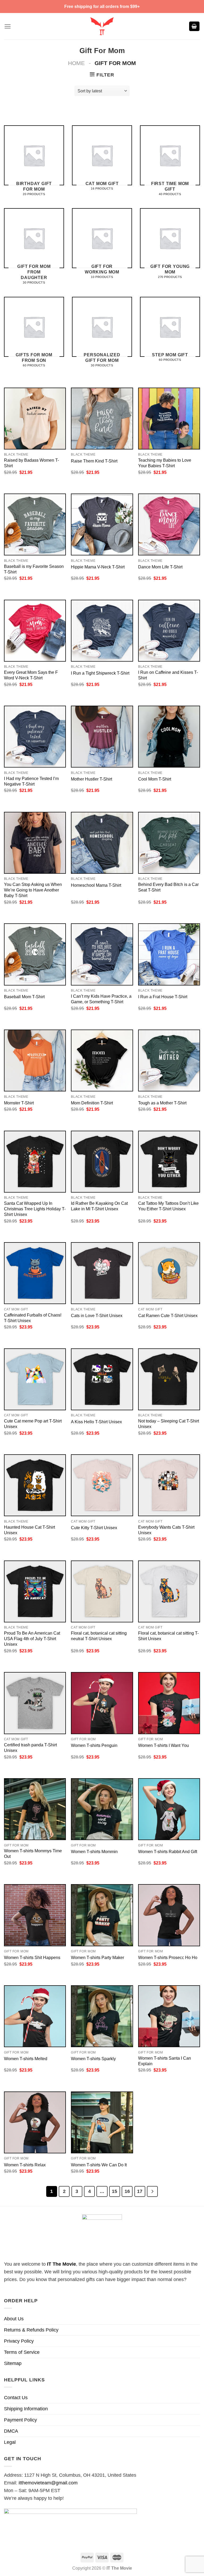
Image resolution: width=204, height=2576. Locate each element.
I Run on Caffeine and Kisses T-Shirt (168, 675)
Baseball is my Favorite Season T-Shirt (34, 569)
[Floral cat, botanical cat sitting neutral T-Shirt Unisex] (102, 1591)
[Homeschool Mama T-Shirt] (102, 843)
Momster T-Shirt (19, 1103)
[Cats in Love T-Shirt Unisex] (102, 1273)
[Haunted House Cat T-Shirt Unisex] (35, 1485)
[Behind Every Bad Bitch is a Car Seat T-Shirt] (169, 843)
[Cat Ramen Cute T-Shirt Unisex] (169, 1273)
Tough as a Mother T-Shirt (162, 1103)
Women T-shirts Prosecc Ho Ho (168, 1957)
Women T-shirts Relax (25, 2165)
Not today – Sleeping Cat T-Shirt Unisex (169, 1424)
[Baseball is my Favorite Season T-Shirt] (35, 524)
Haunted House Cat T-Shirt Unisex (29, 1530)
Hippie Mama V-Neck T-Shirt (98, 567)
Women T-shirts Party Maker (97, 1957)
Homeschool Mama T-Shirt (96, 885)
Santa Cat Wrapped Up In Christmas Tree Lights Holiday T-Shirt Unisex (35, 1209)
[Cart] (194, 26)
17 (140, 2191)
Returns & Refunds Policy (31, 2330)
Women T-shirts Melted (26, 2059)
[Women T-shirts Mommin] (102, 1809)
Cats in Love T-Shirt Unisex (97, 1315)
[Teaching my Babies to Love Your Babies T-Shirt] (169, 419)
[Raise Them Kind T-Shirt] (102, 419)
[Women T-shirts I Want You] (169, 1703)
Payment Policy (20, 2420)
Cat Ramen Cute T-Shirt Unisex (168, 1315)
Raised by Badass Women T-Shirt (31, 463)
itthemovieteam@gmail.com (48, 2483)
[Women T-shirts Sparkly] (102, 2016)
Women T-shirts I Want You (163, 1745)
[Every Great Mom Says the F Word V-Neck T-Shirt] (35, 631)
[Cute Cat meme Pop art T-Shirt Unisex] (35, 1379)
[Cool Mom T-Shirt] (169, 737)
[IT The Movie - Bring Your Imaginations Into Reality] (102, 26)
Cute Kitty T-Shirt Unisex (94, 1528)
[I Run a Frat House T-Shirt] (169, 954)
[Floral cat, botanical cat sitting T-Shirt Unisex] (169, 1591)
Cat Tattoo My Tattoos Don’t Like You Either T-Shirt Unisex (168, 1206)
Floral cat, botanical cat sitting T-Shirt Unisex (168, 1636)
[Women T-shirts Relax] (35, 2122)
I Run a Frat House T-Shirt (163, 997)
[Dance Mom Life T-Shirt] (169, 524)
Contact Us (16, 2398)
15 (114, 2191)
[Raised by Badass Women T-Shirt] (35, 419)
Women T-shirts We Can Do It (99, 2165)
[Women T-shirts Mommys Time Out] (35, 1809)
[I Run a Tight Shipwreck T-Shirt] (102, 631)
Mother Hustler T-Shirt (92, 779)
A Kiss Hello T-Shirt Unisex (96, 1422)
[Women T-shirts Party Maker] (102, 1915)
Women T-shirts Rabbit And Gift (168, 1851)
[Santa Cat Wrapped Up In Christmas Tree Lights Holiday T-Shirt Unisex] (35, 1162)
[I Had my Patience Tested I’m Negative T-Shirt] (35, 737)
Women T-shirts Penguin (94, 1745)
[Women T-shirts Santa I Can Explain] (169, 2016)
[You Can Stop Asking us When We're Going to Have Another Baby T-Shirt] (35, 843)
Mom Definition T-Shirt (92, 1103)
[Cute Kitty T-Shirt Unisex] (102, 1485)
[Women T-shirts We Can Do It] (102, 2122)
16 (127, 2191)
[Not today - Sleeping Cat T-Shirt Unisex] (169, 1379)
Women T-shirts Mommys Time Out (33, 1853)
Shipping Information (26, 2409)
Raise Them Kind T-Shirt (94, 461)
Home (76, 63)
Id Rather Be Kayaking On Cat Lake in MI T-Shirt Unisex (99, 1206)
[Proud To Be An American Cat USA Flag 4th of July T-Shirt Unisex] (35, 1591)
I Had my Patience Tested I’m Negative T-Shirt (31, 781)
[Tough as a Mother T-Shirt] (169, 1060)
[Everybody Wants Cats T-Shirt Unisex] (169, 1485)
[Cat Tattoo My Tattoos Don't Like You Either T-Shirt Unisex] (169, 1162)
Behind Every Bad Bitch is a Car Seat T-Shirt (168, 887)
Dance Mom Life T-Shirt (160, 567)
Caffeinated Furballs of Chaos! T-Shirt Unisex (33, 1318)
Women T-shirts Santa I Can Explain (165, 2061)
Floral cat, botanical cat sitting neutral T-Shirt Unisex (99, 1636)
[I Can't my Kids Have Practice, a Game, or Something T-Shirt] (102, 954)
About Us (14, 2319)
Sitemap (13, 2363)
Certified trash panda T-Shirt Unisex (30, 1748)
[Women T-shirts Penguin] (102, 1703)
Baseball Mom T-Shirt (24, 997)
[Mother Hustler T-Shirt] (102, 737)
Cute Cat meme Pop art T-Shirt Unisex (33, 1424)
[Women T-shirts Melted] (35, 2016)
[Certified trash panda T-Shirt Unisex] (35, 1703)
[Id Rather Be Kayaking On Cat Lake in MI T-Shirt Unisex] (102, 1162)
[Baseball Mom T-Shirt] (35, 954)
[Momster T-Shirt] (35, 1060)
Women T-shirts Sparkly (93, 2059)
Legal (10, 2442)
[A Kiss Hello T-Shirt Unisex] (102, 1379)
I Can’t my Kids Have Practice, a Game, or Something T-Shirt (101, 999)
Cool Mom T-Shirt (155, 779)
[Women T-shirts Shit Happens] (35, 1915)
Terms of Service (22, 2352)
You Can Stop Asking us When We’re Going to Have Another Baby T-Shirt (33, 890)
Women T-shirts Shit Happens (32, 1957)
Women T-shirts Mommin (94, 1851)
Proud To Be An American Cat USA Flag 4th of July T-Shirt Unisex (32, 1639)
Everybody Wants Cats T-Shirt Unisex (166, 1530)
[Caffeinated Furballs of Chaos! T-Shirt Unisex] (35, 1273)
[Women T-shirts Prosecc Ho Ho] (169, 1915)
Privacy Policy (19, 2341)
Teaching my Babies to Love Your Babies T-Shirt (165, 463)
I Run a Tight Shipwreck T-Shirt (100, 673)
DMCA (11, 2431)
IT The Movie (61, 2264)
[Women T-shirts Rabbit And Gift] (169, 1809)
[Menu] (8, 26)
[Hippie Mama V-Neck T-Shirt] (102, 524)
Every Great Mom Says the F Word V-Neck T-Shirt (31, 675)
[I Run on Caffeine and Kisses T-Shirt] (169, 631)
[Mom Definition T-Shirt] (102, 1060)
